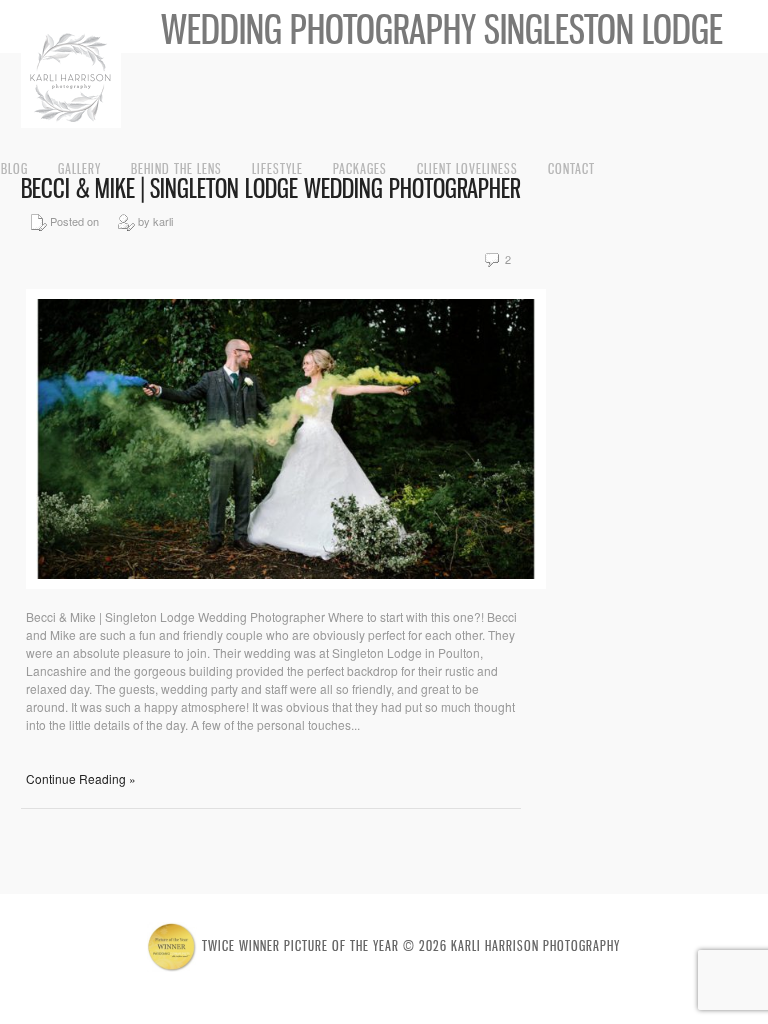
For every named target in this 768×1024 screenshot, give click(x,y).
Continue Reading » (81, 778)
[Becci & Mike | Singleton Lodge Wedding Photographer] (286, 583)
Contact (571, 168)
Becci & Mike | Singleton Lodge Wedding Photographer (270, 188)
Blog (14, 168)
